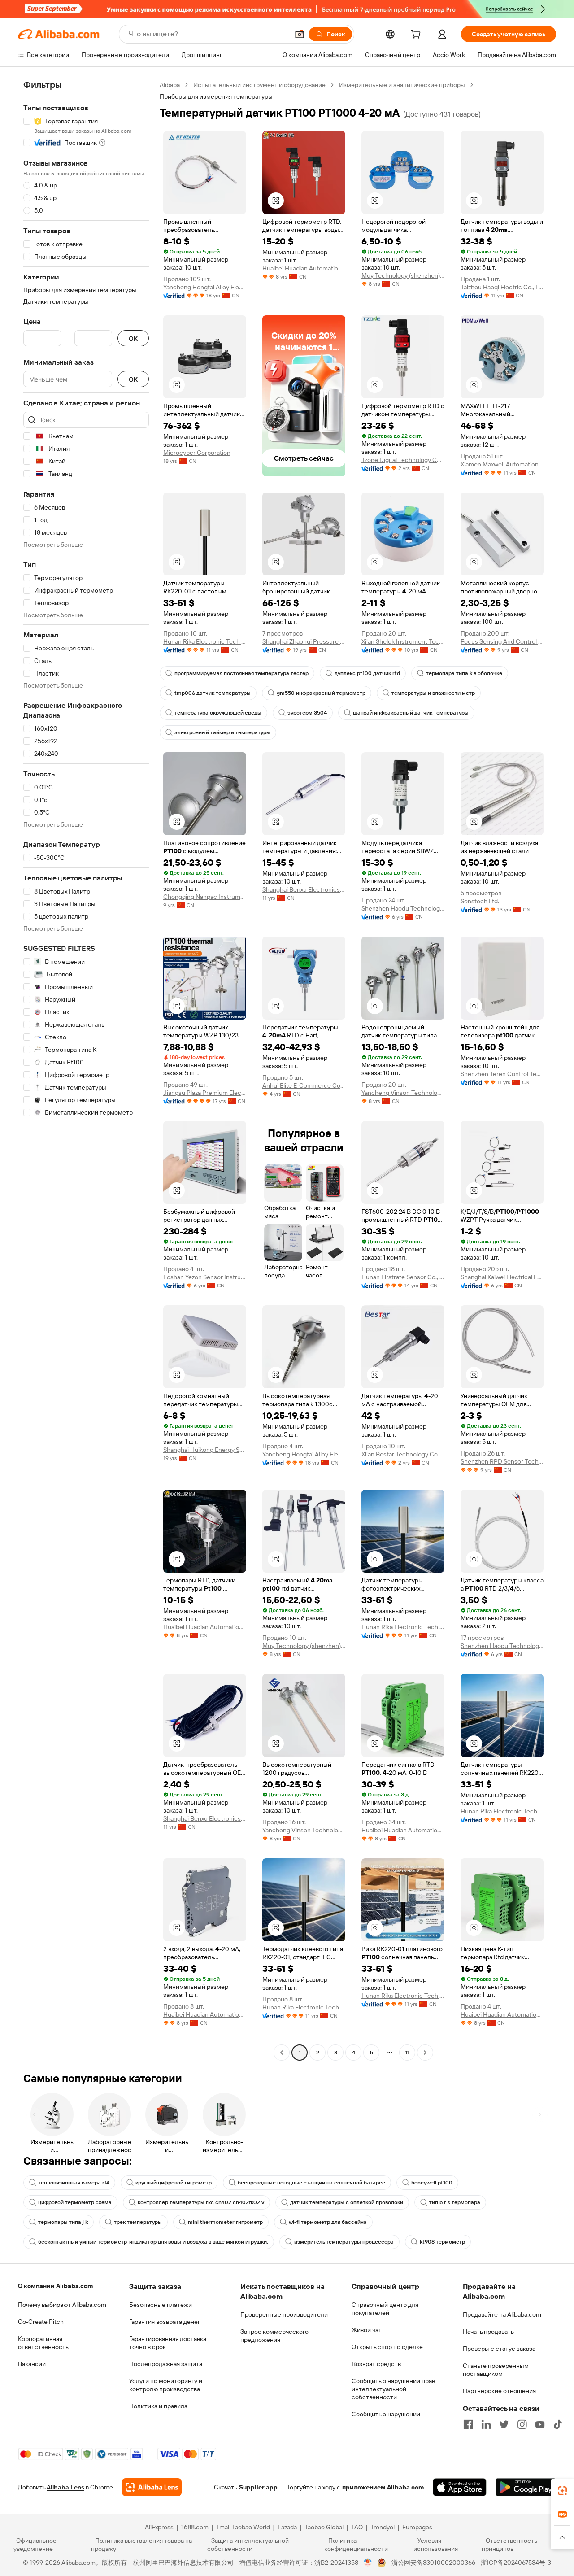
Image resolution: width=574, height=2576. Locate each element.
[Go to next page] (425, 2053)
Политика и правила (158, 2406)
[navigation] (86, 1070)
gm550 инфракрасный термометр (321, 693)
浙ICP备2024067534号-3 (516, 2563)
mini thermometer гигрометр (225, 2222)
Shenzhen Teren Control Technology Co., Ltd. (502, 1074)
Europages (417, 2527)
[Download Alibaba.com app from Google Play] (526, 2487)
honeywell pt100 (432, 2183)
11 (407, 2053)
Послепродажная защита (166, 2364)
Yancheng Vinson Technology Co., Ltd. (403, 1093)
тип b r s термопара (455, 2202)
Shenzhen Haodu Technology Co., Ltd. (403, 908)
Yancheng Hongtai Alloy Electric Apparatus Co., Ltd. (205, 287)
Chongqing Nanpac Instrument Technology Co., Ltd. (205, 897)
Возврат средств (376, 2364)
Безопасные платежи (161, 2305)
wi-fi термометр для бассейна (328, 2222)
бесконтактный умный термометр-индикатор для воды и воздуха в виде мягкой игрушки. (153, 2242)
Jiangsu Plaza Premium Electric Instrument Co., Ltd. (205, 1093)
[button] (300, 34)
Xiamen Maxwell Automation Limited (502, 464)
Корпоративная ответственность (43, 2343)
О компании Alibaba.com (55, 2286)
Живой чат (367, 2330)
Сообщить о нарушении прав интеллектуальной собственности (393, 2389)
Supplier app (258, 2487)
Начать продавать (488, 2332)
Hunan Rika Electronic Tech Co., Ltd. (205, 641)
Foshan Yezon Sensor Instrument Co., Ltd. (205, 1277)
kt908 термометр (442, 2242)
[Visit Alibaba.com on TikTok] (558, 2424)
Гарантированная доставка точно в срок (168, 2343)
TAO (357, 2527)
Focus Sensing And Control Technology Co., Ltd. (502, 641)
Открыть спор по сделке (387, 2347)
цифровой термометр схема (75, 2202)
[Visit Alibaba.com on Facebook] (468, 2424)
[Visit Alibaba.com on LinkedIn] (486, 2424)
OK (133, 338)
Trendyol (383, 2527)
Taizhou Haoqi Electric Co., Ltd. (502, 287)
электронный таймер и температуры (222, 732)
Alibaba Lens (65, 2487)
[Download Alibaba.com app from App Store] (460, 2487)
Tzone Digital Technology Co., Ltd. (403, 460)
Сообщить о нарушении (386, 2414)
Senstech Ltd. (480, 901)
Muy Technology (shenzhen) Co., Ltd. (403, 275)
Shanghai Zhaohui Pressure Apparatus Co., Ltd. (304, 641)
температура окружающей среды (218, 713)
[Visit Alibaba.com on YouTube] (540, 2424)
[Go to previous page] (282, 2053)
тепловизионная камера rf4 (74, 2183)
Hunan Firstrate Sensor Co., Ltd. (403, 1277)
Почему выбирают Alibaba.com (62, 2305)
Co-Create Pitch (41, 2322)
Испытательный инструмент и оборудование (259, 85)
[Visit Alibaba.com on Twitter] (504, 2424)
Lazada (287, 2527)
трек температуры (138, 2222)
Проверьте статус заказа (499, 2349)
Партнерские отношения (499, 2391)
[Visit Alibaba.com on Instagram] (522, 2424)
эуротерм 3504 (307, 713)
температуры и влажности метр (433, 693)
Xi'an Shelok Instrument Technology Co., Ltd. (403, 641)
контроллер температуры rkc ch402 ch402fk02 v (201, 2202)
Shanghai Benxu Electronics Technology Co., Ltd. (304, 889)
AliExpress (159, 2527)
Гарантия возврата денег (165, 2322)
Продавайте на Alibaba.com (502, 2314)
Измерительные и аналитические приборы (402, 85)
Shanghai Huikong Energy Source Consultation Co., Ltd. (205, 1450)
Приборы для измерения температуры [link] (216, 96)
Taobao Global (324, 2527)
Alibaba (170, 85)
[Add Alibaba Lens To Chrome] (152, 2487)
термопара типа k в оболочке (464, 673)
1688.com (195, 2527)
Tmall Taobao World (243, 2527)
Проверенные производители (284, 2314)
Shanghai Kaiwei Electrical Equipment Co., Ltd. (502, 1277)
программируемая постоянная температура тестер (241, 673)
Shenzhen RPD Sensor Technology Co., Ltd (502, 1461)
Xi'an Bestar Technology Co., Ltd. (403, 1454)
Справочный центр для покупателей (385, 2309)
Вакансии (32, 2364)
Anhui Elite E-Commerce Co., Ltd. (304, 1085)
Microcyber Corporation (197, 453)
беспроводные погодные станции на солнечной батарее (311, 2183)
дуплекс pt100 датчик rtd (367, 673)
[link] (562, 2491)
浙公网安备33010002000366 (433, 2563)
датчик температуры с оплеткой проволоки (347, 2202)
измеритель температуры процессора (344, 2242)
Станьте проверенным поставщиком (496, 2370)
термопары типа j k (63, 2222)
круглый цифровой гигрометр (174, 2183)
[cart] (417, 35)
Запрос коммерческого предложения (274, 2336)
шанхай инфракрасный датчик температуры (411, 713)
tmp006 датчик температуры (213, 693)
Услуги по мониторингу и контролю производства (166, 2385)
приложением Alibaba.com (383, 2487)
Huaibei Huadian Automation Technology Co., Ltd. (304, 268)
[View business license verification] (368, 2563)
